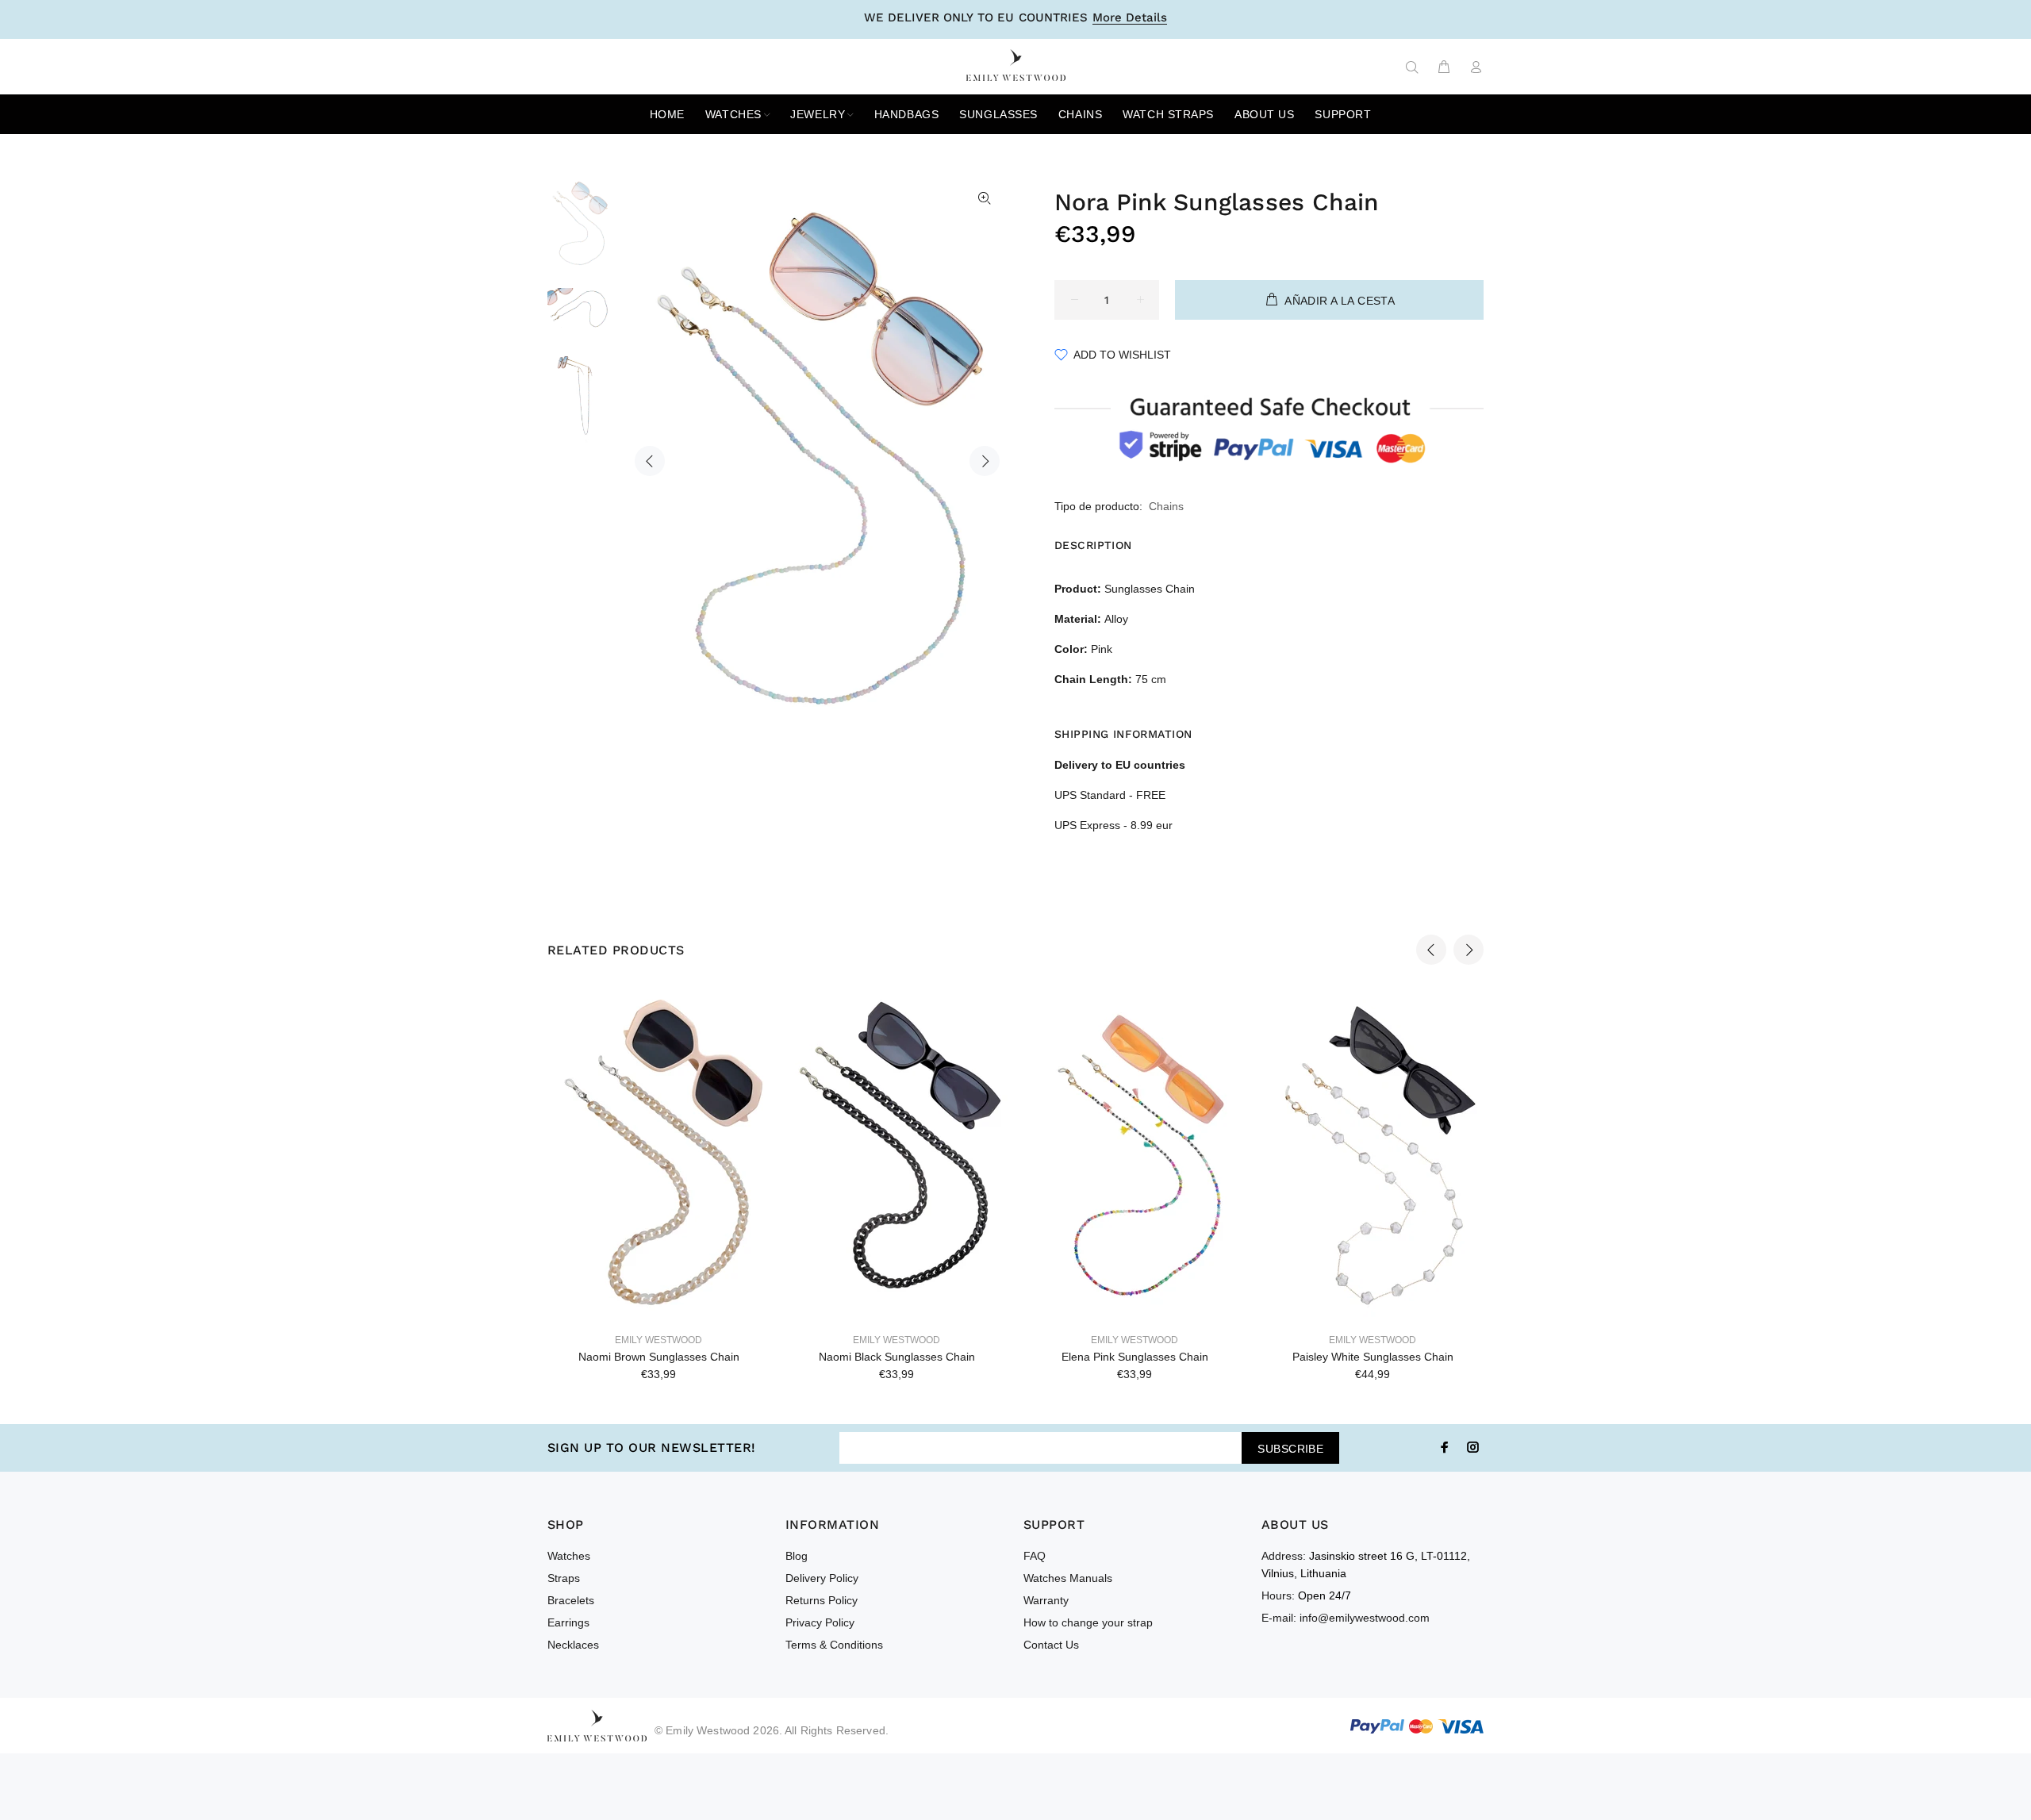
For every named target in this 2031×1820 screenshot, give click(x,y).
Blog (797, 1556)
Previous (650, 461)
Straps (564, 1578)
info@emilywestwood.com (1365, 1618)
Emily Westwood (658, 1340)
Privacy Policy (820, 1622)
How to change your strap (1088, 1622)
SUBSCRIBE (1290, 1449)
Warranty (1046, 1600)
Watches (569, 1556)
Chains (1166, 506)
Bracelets (571, 1600)
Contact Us (1051, 1645)
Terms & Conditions (834, 1645)
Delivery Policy (822, 1578)
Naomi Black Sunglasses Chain (897, 1357)
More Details (1130, 18)
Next (985, 461)
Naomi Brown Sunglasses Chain (659, 1357)
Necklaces (573, 1645)
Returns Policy (822, 1600)
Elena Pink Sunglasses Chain (1135, 1357)
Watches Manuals (1068, 1578)
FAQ (1035, 1556)
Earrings (568, 1622)
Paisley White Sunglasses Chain (1373, 1357)
